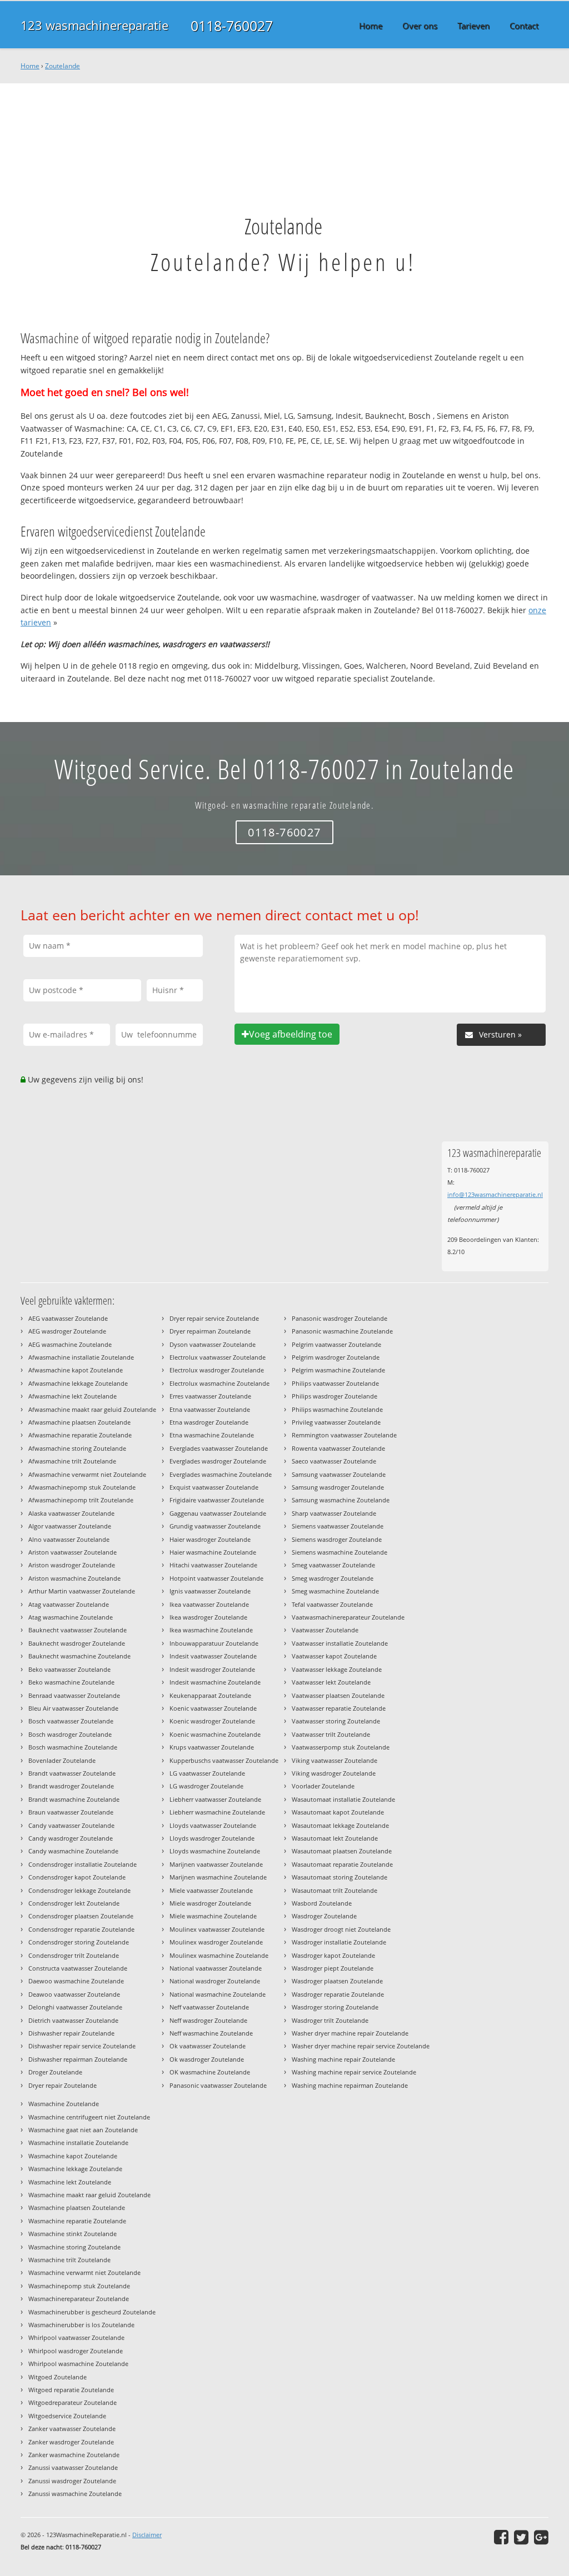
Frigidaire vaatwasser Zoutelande (217, 1500)
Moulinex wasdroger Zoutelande (216, 1942)
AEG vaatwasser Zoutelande (68, 1318)
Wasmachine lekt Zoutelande (70, 2182)
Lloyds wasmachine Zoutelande (215, 1851)
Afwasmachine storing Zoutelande (77, 1448)
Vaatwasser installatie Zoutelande (340, 1643)
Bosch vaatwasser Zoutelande (71, 1721)
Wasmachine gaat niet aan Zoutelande (83, 2130)
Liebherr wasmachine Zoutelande (217, 1812)
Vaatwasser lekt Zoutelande (331, 1682)
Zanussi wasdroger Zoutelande (72, 2481)
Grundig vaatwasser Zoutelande (215, 1526)
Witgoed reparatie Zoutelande (71, 2390)
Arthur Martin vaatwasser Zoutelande (82, 1591)
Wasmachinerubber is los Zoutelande (81, 2325)
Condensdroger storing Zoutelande (79, 1942)
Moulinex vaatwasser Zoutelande (217, 1929)
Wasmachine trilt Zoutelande (69, 2260)
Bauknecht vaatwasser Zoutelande (78, 1630)
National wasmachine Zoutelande (218, 1994)
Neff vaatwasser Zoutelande (209, 2007)
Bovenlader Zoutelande (62, 1760)
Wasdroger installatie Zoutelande (339, 1942)
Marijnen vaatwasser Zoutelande (216, 1864)
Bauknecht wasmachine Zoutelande (79, 1656)
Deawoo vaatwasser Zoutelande (74, 1994)
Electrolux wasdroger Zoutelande (217, 1370)
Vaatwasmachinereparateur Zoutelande (348, 1617)
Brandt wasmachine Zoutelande (74, 1799)
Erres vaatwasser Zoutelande (210, 1396)
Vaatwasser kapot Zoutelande (334, 1656)
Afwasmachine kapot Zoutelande (76, 1370)
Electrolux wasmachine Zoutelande (219, 1383)
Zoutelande (63, 66)
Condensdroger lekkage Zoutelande (79, 1890)
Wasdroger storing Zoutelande (335, 2007)
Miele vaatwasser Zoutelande (211, 1890)
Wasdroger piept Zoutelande (333, 1968)
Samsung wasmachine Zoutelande (341, 1500)
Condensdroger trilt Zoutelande (74, 1955)
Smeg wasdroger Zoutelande (333, 1578)
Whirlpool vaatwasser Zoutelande (76, 2337)
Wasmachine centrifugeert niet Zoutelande (89, 2117)
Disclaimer (147, 2535)
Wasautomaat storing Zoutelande (340, 1877)
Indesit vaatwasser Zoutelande (213, 1656)
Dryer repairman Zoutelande (210, 1331)
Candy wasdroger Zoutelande (71, 1838)
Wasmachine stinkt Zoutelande (73, 2234)
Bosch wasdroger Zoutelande (70, 1734)
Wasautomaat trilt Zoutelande (335, 1890)
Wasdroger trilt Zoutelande (330, 2020)
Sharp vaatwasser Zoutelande (334, 1513)
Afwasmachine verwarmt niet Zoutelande (87, 1474)
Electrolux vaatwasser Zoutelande (218, 1357)
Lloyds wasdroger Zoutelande (212, 1838)
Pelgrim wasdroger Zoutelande (336, 1357)
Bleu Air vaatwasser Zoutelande (73, 1708)
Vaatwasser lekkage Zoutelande (337, 1669)
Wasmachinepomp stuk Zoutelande (79, 2286)
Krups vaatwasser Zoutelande (212, 1747)
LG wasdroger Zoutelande (206, 1786)
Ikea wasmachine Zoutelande (211, 1630)
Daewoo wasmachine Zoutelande (76, 1981)
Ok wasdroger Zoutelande (207, 2059)
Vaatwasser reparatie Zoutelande (339, 1708)
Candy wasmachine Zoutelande (73, 1851)
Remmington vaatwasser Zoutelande (344, 1435)
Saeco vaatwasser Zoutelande (334, 1461)
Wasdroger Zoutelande (324, 1916)
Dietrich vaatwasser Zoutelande (73, 2020)
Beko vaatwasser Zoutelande (69, 1669)
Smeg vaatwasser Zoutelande (333, 1565)
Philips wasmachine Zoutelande (337, 1409)
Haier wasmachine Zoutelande (213, 1552)
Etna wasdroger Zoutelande (209, 1422)
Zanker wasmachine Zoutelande (74, 2455)
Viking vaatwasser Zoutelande (335, 1760)
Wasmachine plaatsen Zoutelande (77, 2207)
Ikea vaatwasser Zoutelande (209, 1604)
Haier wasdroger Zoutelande (210, 1539)
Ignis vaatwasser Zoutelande (210, 1591)
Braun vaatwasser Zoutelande (71, 1812)
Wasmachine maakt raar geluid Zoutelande (89, 2195)
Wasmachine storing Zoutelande (74, 2247)
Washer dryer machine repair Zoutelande (350, 2033)
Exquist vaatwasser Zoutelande (214, 1487)
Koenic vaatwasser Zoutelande (213, 1708)
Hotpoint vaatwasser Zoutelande (216, 1578)
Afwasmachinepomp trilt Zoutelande (81, 1500)
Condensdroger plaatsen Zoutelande (81, 1916)
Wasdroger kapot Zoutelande (333, 1955)
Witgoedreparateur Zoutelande (73, 2402)
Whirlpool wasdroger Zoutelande (76, 2351)
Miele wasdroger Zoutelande (210, 1903)
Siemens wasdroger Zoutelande (337, 1539)
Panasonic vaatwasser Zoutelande (218, 2085)
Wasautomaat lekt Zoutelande (335, 1838)
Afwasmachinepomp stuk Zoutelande (82, 1487)
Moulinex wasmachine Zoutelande (219, 1955)
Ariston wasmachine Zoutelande (74, 1578)
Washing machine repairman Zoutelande (350, 2085)
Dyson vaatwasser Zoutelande (213, 1344)
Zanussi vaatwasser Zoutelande (73, 2467)
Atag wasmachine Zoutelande (71, 1617)
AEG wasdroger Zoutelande (67, 1331)
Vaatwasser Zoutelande (325, 1630)
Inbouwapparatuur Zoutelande (214, 1643)
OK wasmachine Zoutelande (210, 2072)
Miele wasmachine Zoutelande (213, 1916)
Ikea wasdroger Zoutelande (208, 1617)
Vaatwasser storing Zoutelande (336, 1721)
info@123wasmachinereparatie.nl (495, 1194)
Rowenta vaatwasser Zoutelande (338, 1448)
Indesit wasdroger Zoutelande (212, 1669)
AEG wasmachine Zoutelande (70, 1344)
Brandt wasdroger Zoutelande (71, 1786)
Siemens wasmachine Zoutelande (340, 1552)
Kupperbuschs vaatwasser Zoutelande (224, 1760)
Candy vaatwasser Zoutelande (71, 1825)
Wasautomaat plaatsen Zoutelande (342, 1851)
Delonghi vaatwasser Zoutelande (75, 2007)
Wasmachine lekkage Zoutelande (75, 2169)
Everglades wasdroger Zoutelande (218, 1461)
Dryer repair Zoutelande (63, 2085)
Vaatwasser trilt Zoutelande (331, 1734)
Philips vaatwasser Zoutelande (335, 1383)
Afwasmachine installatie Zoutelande (81, 1357)
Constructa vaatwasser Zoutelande (78, 1968)
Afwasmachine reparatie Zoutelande (80, 1435)
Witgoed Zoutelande (58, 2377)
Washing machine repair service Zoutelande (354, 2072)
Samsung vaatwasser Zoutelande (339, 1474)
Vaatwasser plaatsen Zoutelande (338, 1695)
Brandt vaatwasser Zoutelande (72, 1773)
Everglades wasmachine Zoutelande (221, 1474)
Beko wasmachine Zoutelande (71, 1682)
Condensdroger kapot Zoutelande (77, 1877)
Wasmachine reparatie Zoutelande (77, 2221)
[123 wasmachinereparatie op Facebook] (501, 2537)
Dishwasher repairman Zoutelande (78, 2059)
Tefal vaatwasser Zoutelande (332, 1604)
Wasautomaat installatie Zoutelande (343, 1799)
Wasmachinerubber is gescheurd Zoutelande (92, 2312)
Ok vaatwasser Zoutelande (208, 2046)
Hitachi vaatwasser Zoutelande (213, 1565)
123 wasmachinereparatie (94, 25)
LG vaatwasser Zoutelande (207, 1773)
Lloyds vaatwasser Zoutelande (213, 1825)
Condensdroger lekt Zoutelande (74, 1903)
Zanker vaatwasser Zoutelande (72, 2429)
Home (30, 66)
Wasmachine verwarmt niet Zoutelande (84, 2272)
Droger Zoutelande (55, 2072)
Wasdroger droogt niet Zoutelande (341, 1929)
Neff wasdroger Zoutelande (208, 2020)
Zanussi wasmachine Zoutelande (75, 2494)
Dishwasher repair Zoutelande (71, 2033)
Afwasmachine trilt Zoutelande (72, 1461)
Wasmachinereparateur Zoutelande (79, 2299)
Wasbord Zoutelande (322, 1903)
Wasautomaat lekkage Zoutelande (340, 1825)
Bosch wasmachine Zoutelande (73, 1747)
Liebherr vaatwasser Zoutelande (215, 1799)
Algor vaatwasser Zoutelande (70, 1526)
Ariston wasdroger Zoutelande (72, 1565)
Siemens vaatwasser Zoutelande (338, 1526)
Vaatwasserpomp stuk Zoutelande (341, 1747)
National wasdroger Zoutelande (215, 1981)
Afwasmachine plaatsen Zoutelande (79, 1422)
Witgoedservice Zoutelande (67, 2416)
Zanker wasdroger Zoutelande (71, 2442)
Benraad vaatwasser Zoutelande (74, 1695)
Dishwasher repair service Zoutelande (82, 2046)
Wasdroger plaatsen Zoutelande (337, 1981)
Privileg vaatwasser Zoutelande (336, 1422)
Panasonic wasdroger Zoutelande (340, 1318)
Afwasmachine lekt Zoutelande (73, 1396)
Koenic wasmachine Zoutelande (215, 1734)
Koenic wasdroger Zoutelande (212, 1721)
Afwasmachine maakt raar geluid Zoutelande (92, 1409)
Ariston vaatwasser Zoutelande (73, 1552)
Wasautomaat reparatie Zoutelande (342, 1864)
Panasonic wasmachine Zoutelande (342, 1331)
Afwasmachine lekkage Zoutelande (78, 1383)
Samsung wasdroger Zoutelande (338, 1487)
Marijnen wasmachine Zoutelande (218, 1877)
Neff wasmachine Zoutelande (211, 2033)
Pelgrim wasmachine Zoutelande (338, 1370)
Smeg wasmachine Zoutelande (335, 1591)
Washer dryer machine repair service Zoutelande (361, 2046)
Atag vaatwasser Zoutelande (69, 1604)
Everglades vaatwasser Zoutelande (219, 1448)
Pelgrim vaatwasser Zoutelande (336, 1344)
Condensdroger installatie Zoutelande (83, 1864)
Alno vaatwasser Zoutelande (69, 1539)
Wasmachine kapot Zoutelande (73, 2156)
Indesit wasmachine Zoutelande (215, 1682)
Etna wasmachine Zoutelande (212, 1435)
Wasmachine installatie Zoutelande (78, 2143)
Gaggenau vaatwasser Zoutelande (218, 1513)
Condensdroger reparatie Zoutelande (81, 1929)
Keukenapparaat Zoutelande (210, 1695)
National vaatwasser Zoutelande (216, 1968)
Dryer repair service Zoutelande (214, 1318)
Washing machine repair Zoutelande (343, 2059)
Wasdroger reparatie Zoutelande (338, 1994)
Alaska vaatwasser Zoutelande (71, 1513)
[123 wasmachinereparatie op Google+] (541, 2537)
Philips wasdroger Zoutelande (335, 1396)
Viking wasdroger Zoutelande (334, 1773)
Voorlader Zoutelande (323, 1786)
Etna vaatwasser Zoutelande (210, 1409)
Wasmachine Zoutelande (64, 2104)
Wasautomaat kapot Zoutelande (338, 1812)
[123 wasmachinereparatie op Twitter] (521, 2537)
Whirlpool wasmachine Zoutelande (78, 2364)
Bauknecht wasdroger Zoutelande (77, 1643)
